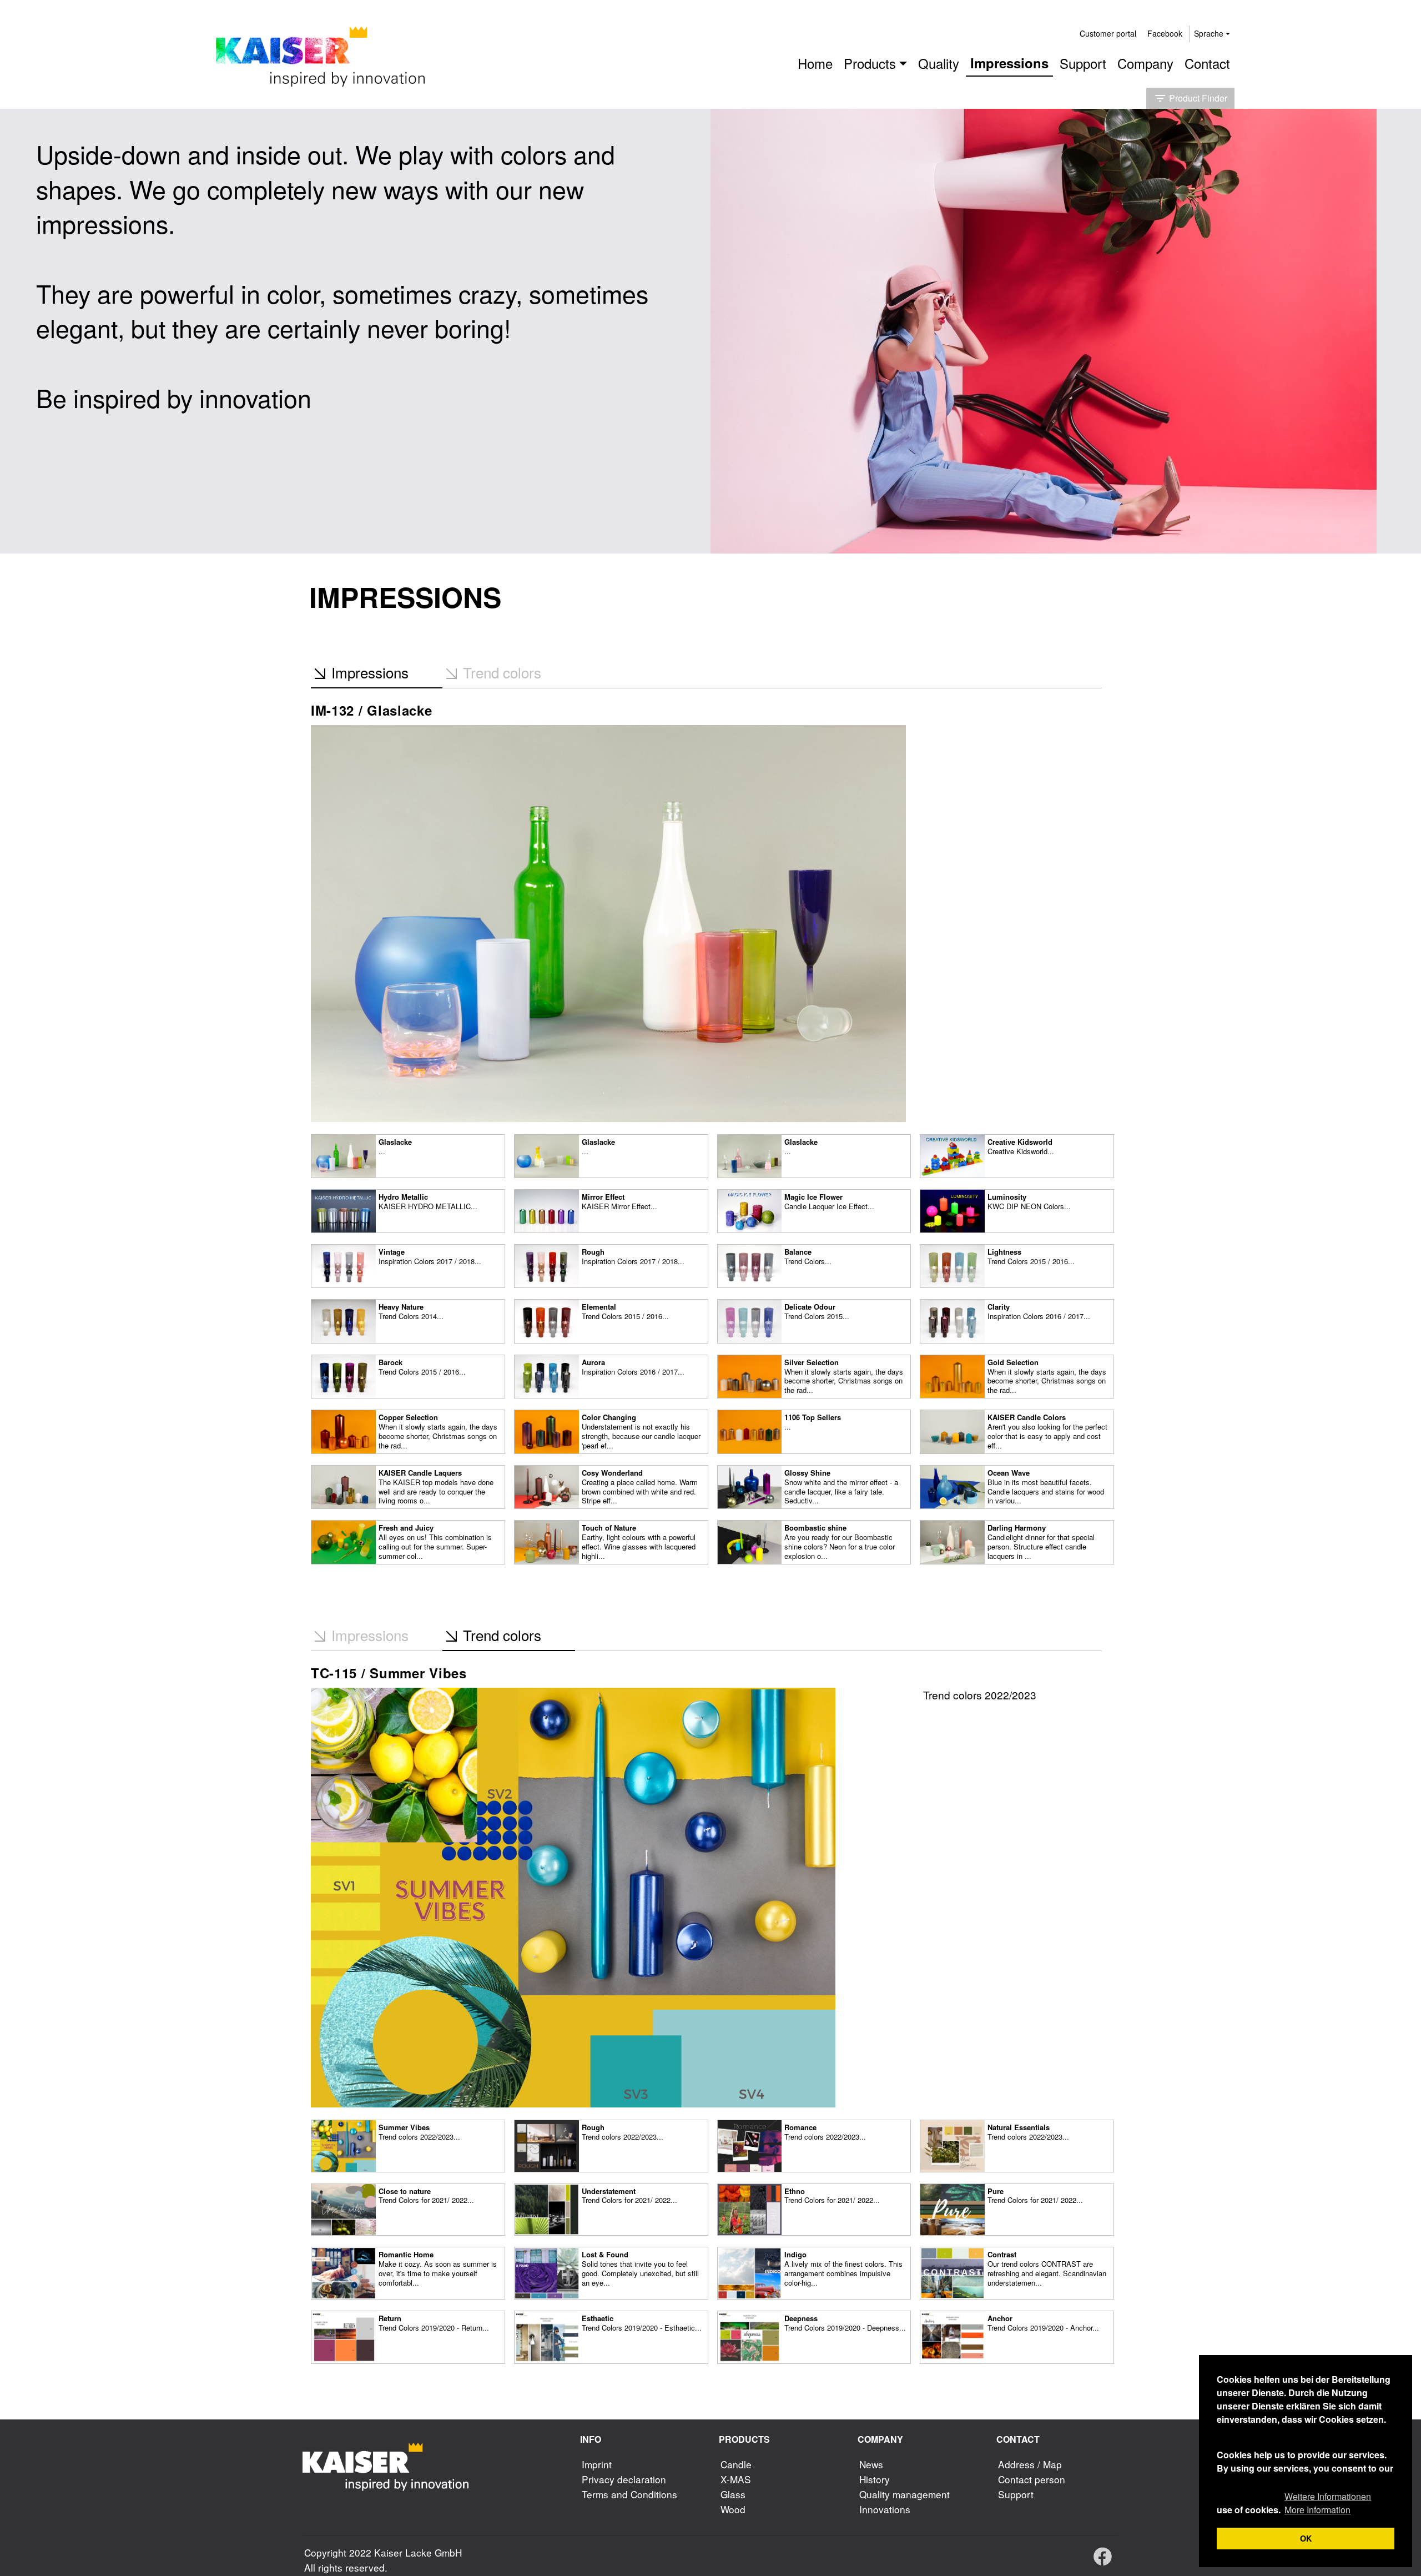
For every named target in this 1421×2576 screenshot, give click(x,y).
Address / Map (1030, 2464)
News (871, 2464)
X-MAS (736, 2479)
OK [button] (1306, 2538)
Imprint (597, 2464)
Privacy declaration (624, 2479)
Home (815, 63)
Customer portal (1108, 33)
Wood (733, 2509)
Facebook (1165, 33)
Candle (736, 2464)
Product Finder (1190, 98)
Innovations (885, 2509)
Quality (939, 63)
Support (1083, 63)
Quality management (904, 2494)
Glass (733, 2494)
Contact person (1032, 2479)
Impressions (1009, 63)
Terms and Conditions (629, 2494)
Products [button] (870, 63)
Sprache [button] (1209, 33)
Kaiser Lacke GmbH (418, 2552)
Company (1145, 63)
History (875, 2479)
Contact (1207, 63)
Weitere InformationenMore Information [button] (1328, 2503)
